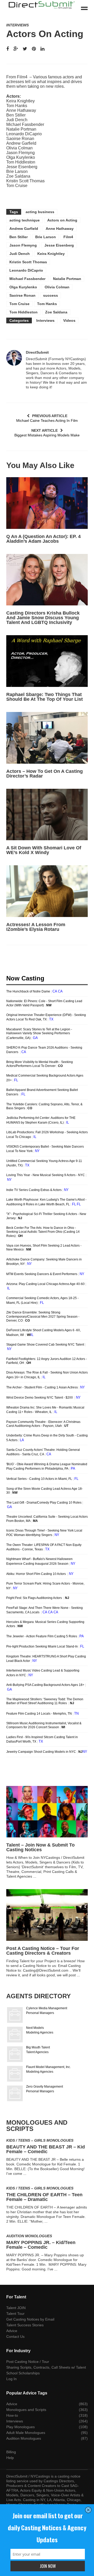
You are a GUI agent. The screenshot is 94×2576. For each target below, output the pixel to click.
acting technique (25, 220)
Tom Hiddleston (23, 312)
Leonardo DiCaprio (26, 270)
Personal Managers (40, 2013)
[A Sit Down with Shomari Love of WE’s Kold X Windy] (47, 815)
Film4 (68, 237)
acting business (40, 212)
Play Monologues (20, 2427)
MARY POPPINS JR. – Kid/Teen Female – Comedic (41, 2245)
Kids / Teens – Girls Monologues (40, 2140)
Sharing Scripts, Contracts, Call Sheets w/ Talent (46, 2367)
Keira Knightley (51, 254)
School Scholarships (23, 2373)
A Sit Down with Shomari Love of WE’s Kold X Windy (44, 850)
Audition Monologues (29, 2236)
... (35, 1876)
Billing (11, 2452)
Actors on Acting (62, 220)
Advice (12, 2331)
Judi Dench (20, 254)
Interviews (17, 25)
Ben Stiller (19, 237)
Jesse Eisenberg (59, 245)
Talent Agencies (37, 2052)
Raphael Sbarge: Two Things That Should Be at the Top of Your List (45, 697)
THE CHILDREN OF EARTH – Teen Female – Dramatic (44, 2197)
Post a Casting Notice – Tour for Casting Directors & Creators (43, 1951)
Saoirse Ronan (22, 295)
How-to (12, 2415)
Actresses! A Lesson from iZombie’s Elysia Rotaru (36, 927)
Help (10, 2458)
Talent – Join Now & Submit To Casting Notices (40, 1847)
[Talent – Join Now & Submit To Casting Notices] (47, 1812)
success (51, 295)
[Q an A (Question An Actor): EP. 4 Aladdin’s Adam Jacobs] (47, 503)
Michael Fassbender (27, 279)
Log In (11, 2379)
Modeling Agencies (40, 2032)
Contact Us (15, 2336)
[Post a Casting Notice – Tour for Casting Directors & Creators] (47, 1915)
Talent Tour (15, 2314)
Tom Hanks (47, 304)
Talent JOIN (16, 2308)
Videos (69, 320)
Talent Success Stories (25, 2325)
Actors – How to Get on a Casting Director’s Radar (45, 774)
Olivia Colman (57, 287)
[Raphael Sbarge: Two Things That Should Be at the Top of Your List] (47, 661)
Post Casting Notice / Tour (28, 2362)
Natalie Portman (67, 279)
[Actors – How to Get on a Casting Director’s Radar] (47, 738)
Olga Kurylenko (23, 287)
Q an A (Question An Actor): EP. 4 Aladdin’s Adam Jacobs (43, 539)
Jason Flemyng (23, 245)
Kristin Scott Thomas (28, 262)
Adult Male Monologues (26, 2433)
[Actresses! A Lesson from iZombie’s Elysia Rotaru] (47, 891)
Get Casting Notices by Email (30, 2319)
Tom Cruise (19, 304)
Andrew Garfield (24, 229)
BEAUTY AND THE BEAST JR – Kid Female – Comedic (46, 2149)
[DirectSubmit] (14, 358)
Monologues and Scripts (26, 2410)
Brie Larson (46, 237)
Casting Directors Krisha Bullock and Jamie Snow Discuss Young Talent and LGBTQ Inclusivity (43, 618)
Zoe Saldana (56, 312)
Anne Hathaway (60, 229)
